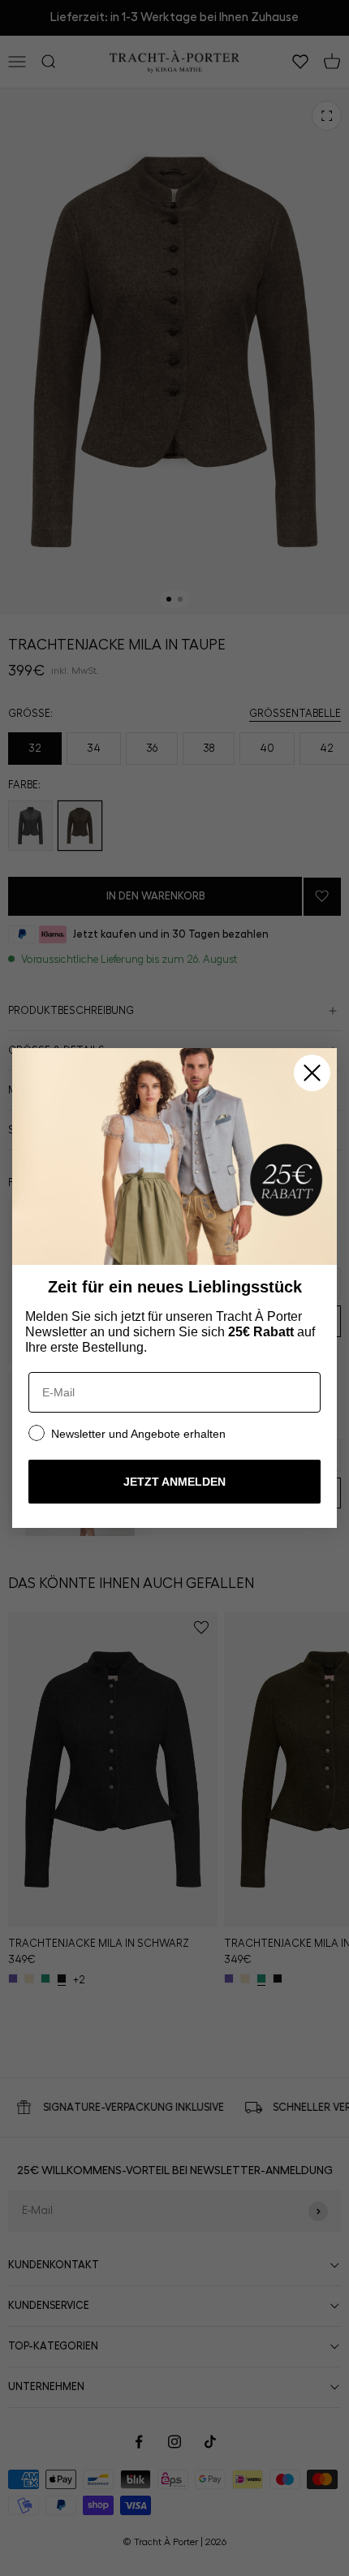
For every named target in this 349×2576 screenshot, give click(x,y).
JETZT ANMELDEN (174, 1482)
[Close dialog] (312, 1073)
